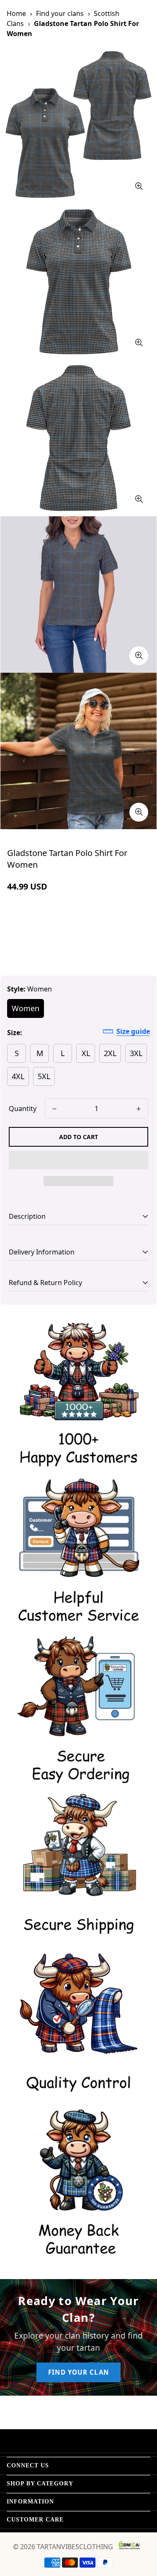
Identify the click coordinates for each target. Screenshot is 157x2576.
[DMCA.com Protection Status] (129, 2545)
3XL (136, 1053)
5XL (44, 1076)
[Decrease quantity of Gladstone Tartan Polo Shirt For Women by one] (54, 1109)
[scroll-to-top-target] (142, 2532)
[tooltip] (139, 186)
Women (26, 1008)
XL (86, 1053)
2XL (110, 1053)
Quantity (23, 1108)
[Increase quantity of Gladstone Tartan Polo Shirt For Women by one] (139, 1109)
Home (16, 13)
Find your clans (60, 13)
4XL (18, 1076)
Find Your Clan (78, 2372)
